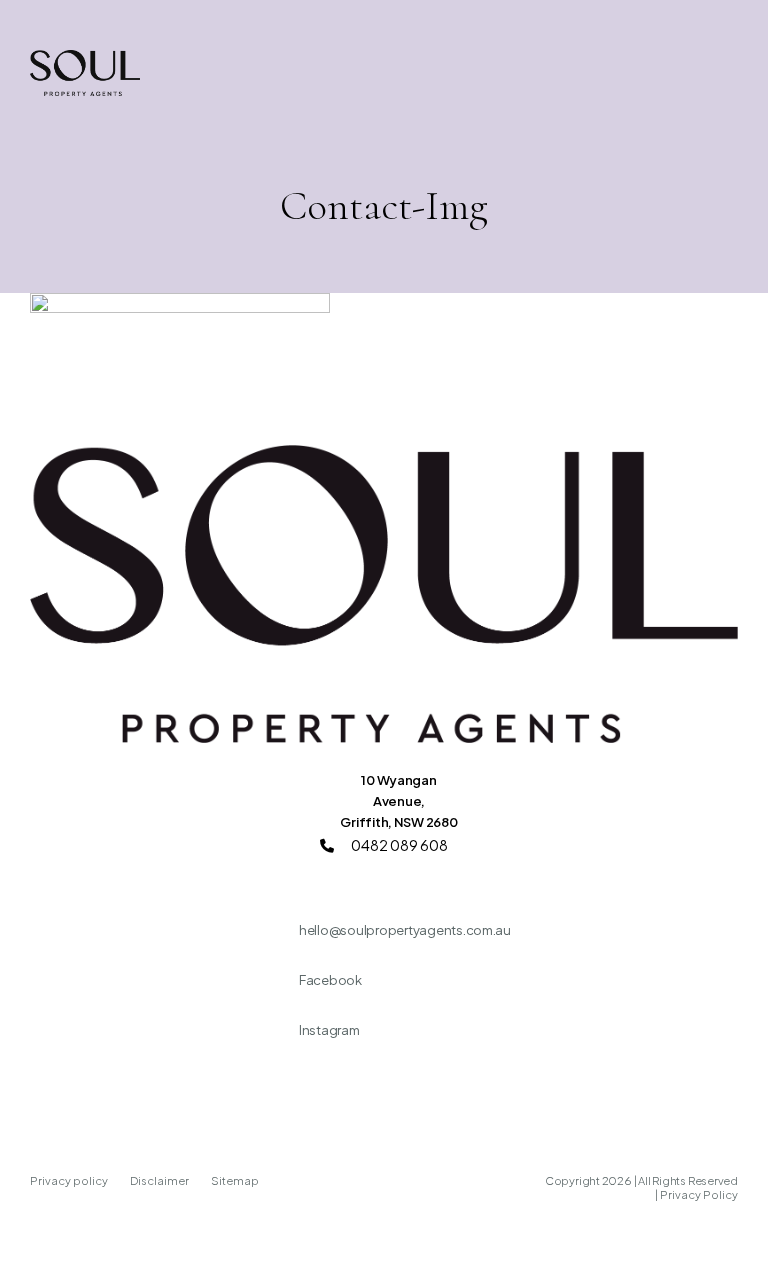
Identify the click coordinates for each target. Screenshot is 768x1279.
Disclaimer (160, 1180)
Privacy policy (70, 1180)
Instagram (329, 1030)
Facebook (330, 980)
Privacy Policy (699, 1194)
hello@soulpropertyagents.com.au (405, 930)
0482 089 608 (398, 845)
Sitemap (235, 1180)
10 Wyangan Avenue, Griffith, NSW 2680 (398, 801)
